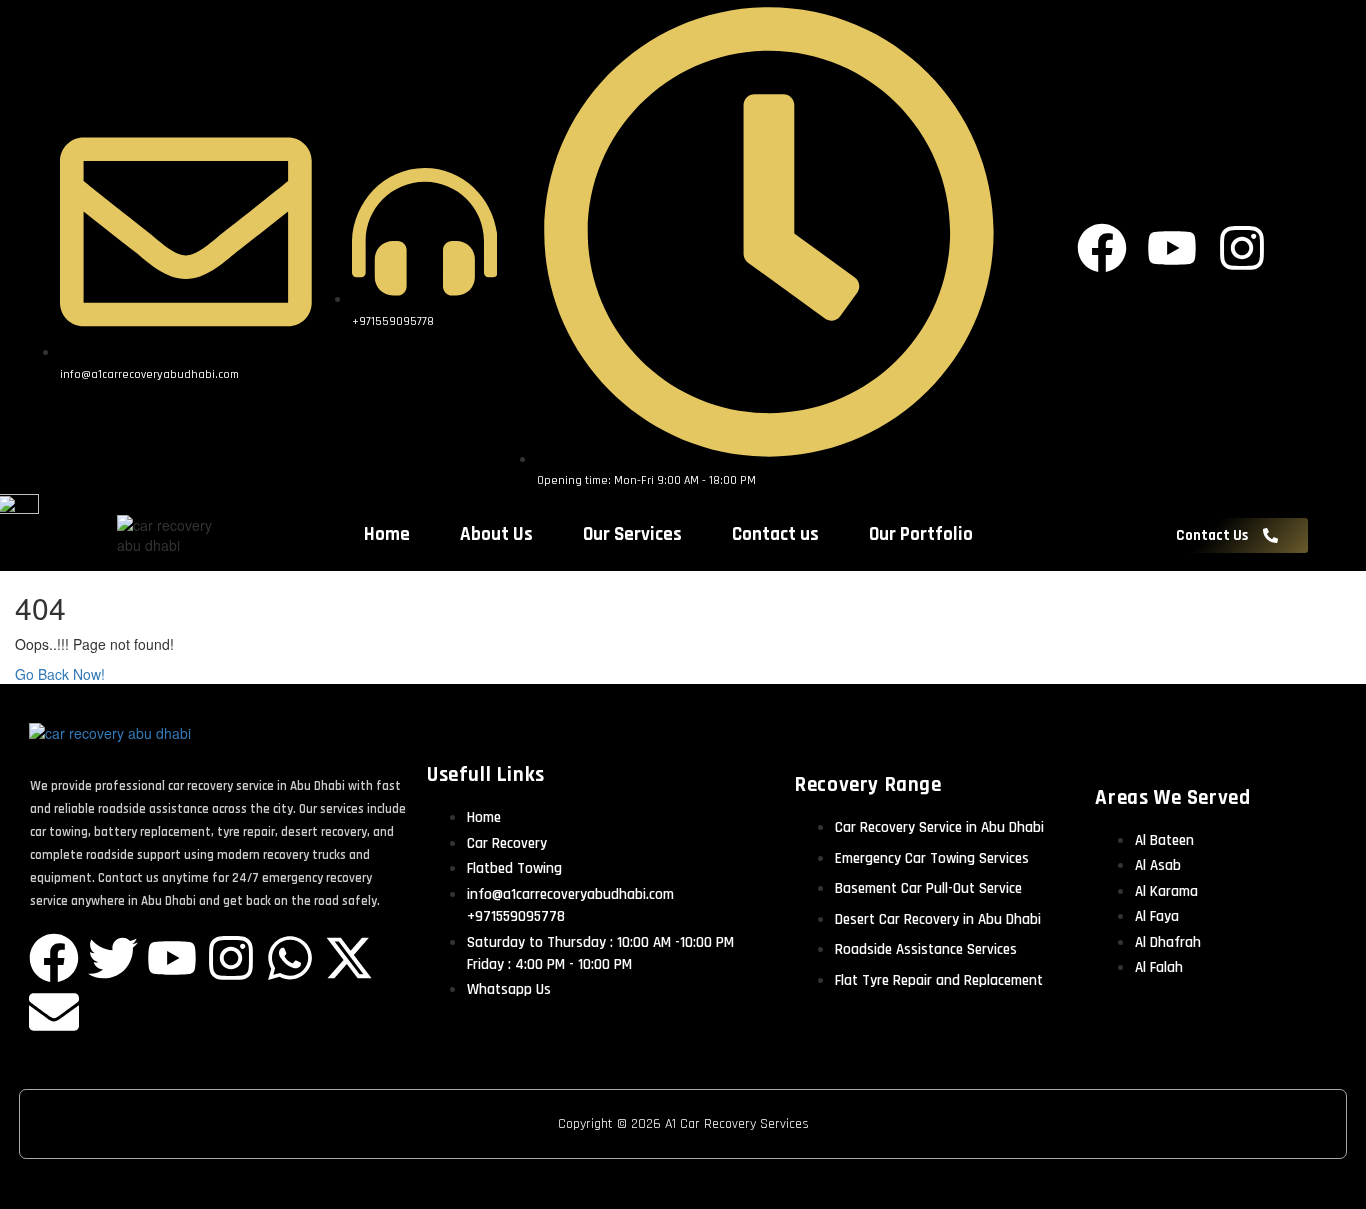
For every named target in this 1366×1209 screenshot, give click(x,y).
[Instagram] (231, 958)
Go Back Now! (62, 674)
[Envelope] (54, 1012)
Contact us (775, 534)
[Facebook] (54, 958)
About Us (496, 534)
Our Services (632, 534)
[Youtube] (172, 958)
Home (387, 534)
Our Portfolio (921, 534)
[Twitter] (113, 958)
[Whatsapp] (290, 958)
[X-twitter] (349, 958)
